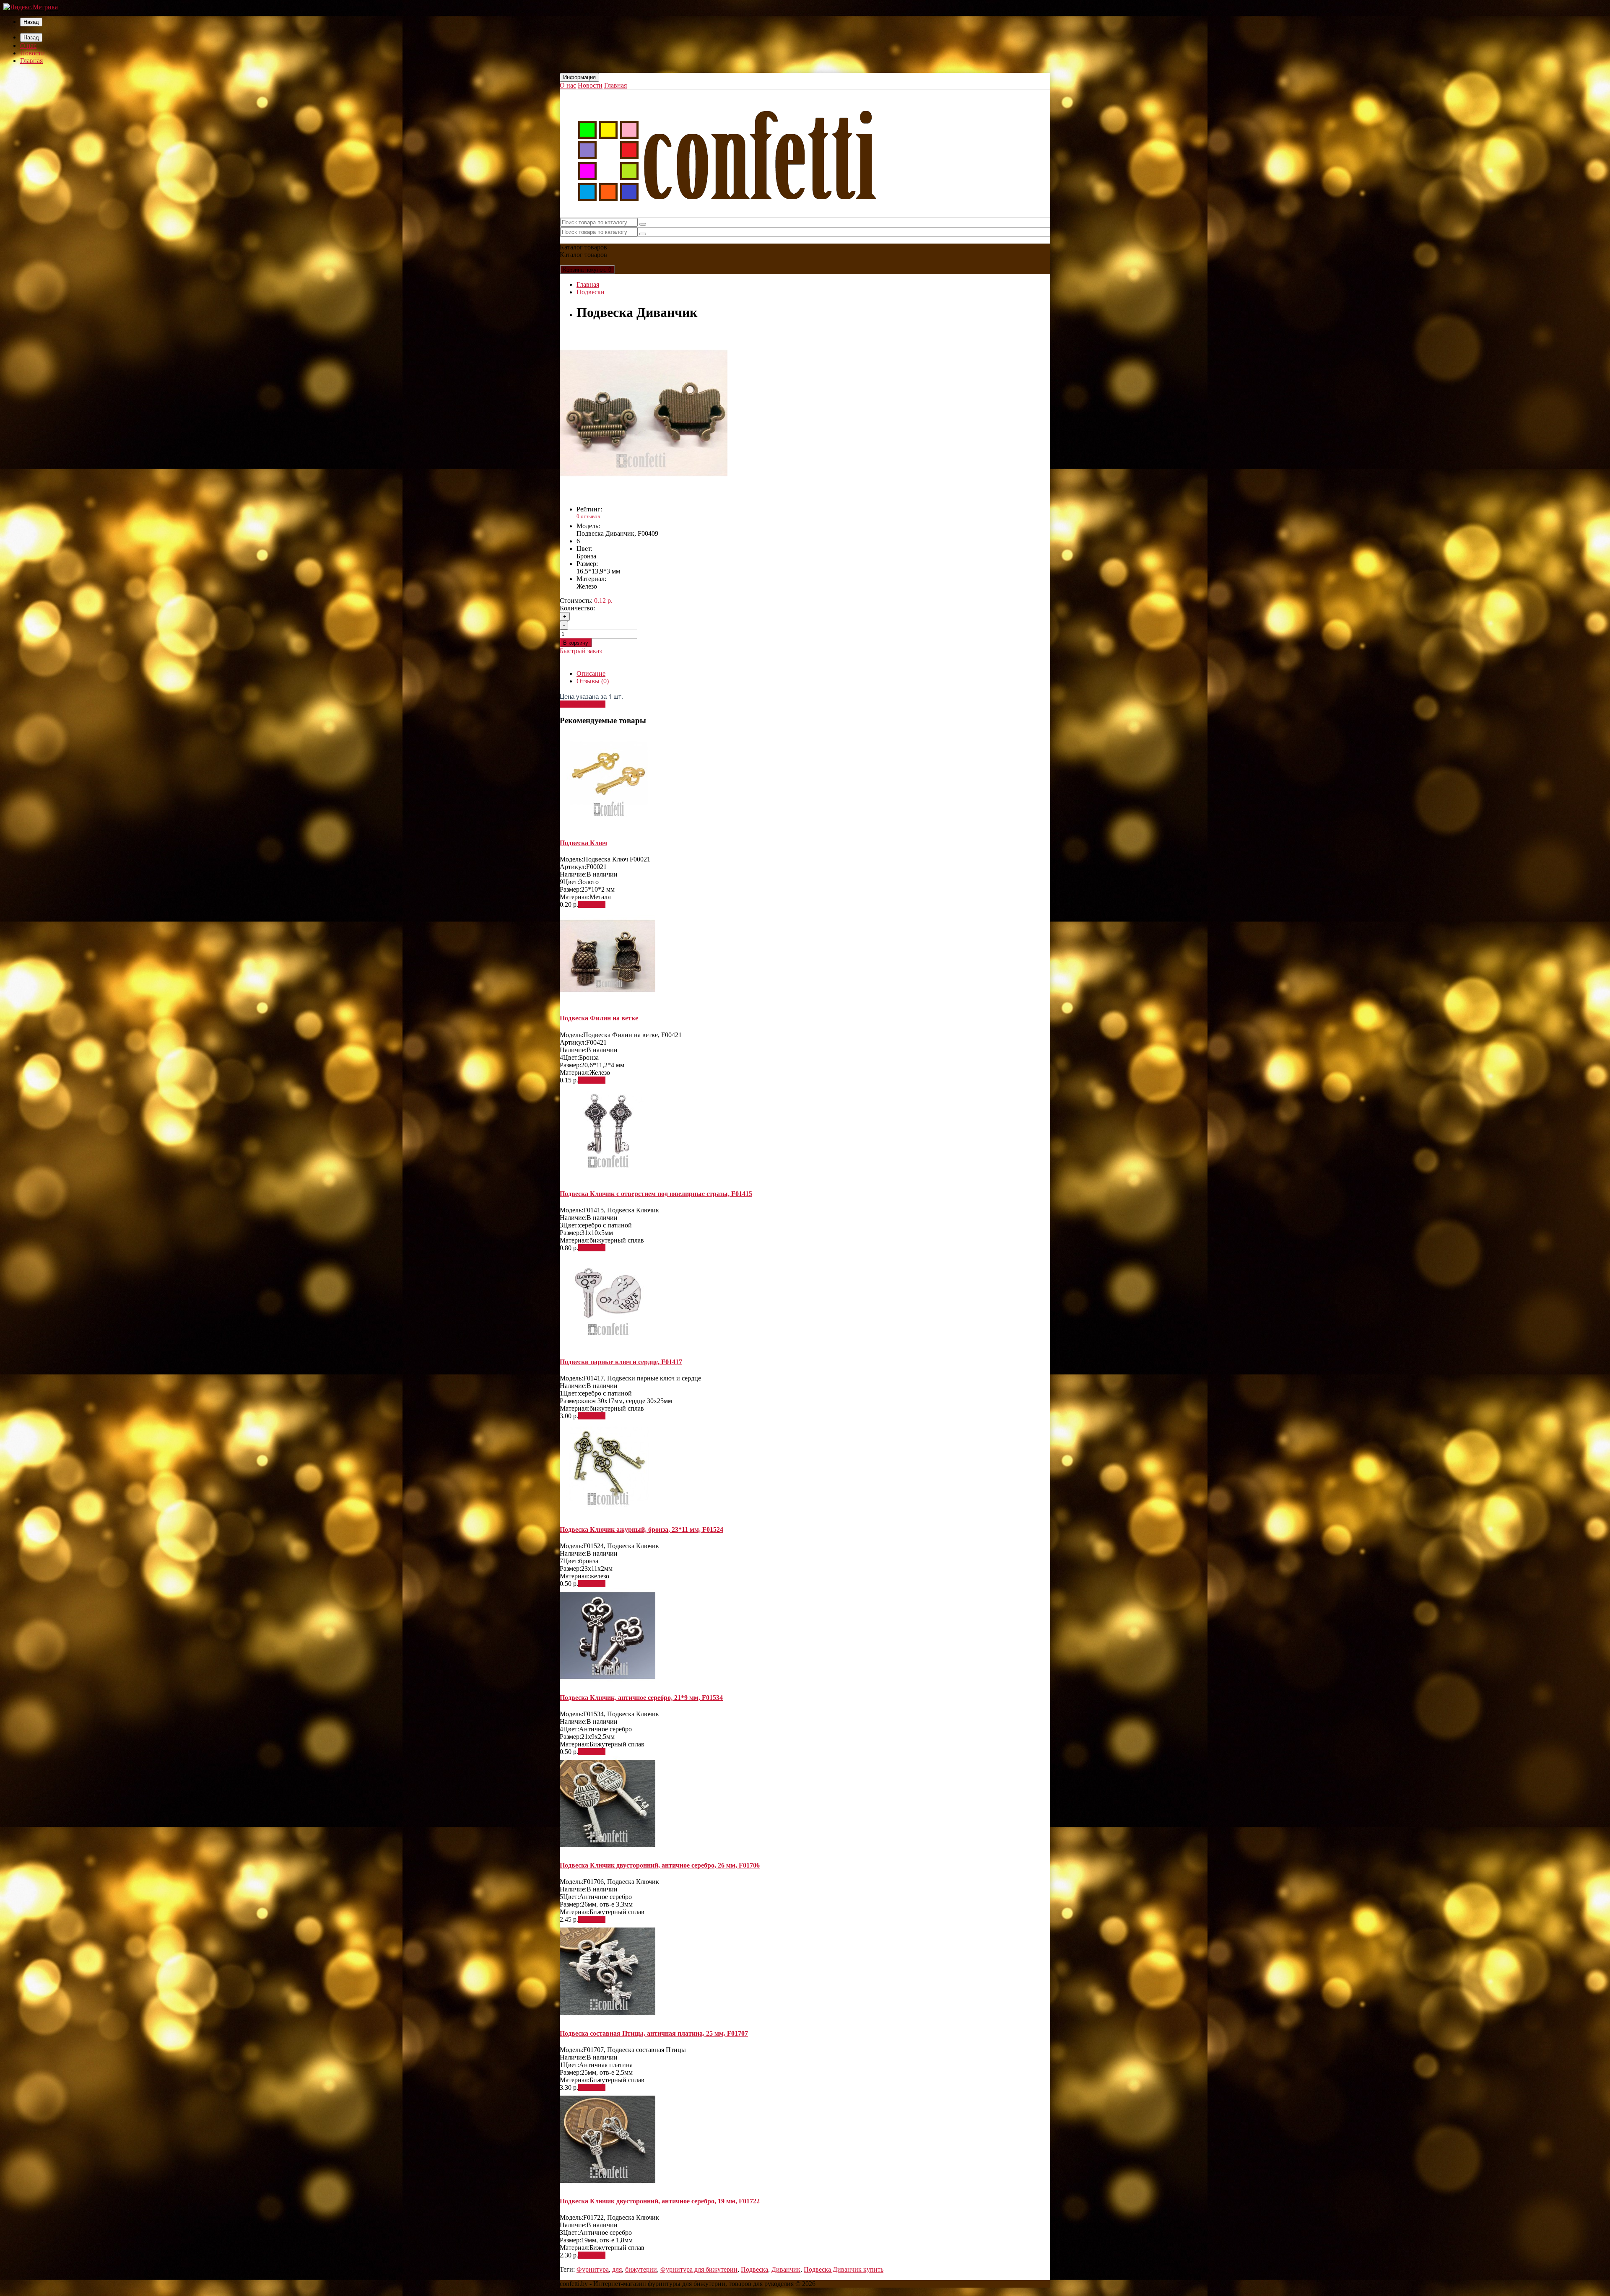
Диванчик (786, 2269)
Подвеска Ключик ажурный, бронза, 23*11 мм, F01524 (641, 1529)
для (617, 2269)
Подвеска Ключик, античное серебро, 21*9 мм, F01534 (641, 1698)
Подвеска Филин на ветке (599, 1018)
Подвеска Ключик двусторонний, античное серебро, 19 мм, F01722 (660, 2201)
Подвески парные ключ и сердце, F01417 (621, 1362)
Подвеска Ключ (583, 843)
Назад (31, 22)
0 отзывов (588, 516)
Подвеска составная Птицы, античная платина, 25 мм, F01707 (654, 2033)
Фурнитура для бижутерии (699, 2269)
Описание (591, 673)
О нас (28, 45)
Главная (31, 61)
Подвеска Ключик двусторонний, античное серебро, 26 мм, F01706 (660, 1865)
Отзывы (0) (593, 681)
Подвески (591, 292)
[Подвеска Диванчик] (644, 495)
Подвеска (754, 2269)
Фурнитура (593, 2269)
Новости (32, 53)
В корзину (576, 643)
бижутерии (641, 2269)
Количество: (577, 608)
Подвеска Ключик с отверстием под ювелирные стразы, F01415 (656, 1194)
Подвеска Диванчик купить (844, 2269)
